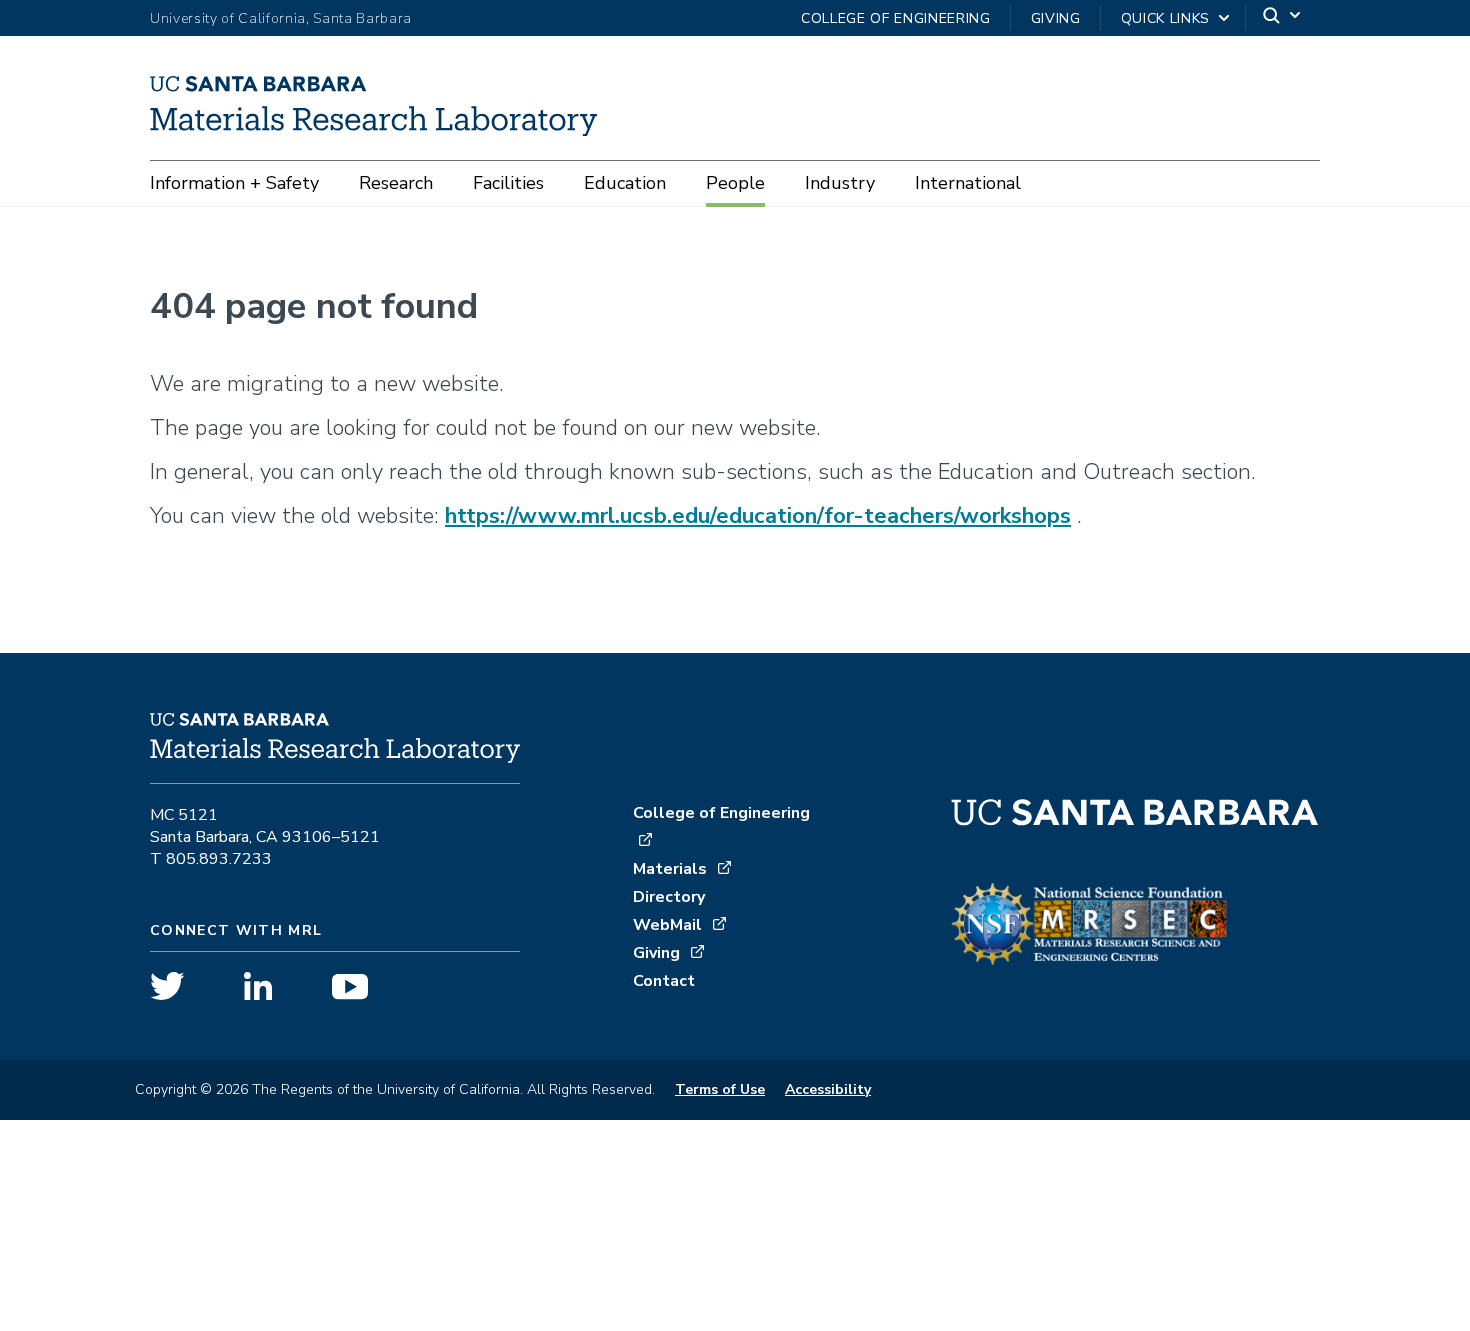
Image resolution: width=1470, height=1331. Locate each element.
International (968, 183)
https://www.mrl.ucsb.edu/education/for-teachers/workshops (758, 516)
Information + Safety (234, 183)
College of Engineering (896, 18)
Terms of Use (720, 1089)
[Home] (381, 129)
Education (625, 183)
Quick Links (1165, 18)
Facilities (508, 183)
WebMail (667, 925)
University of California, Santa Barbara (281, 18)
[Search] (1283, 18)
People (735, 183)
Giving (1056, 18)
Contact (664, 981)
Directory (669, 897)
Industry (840, 183)
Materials (670, 869)
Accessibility (828, 1089)
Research (396, 183)
